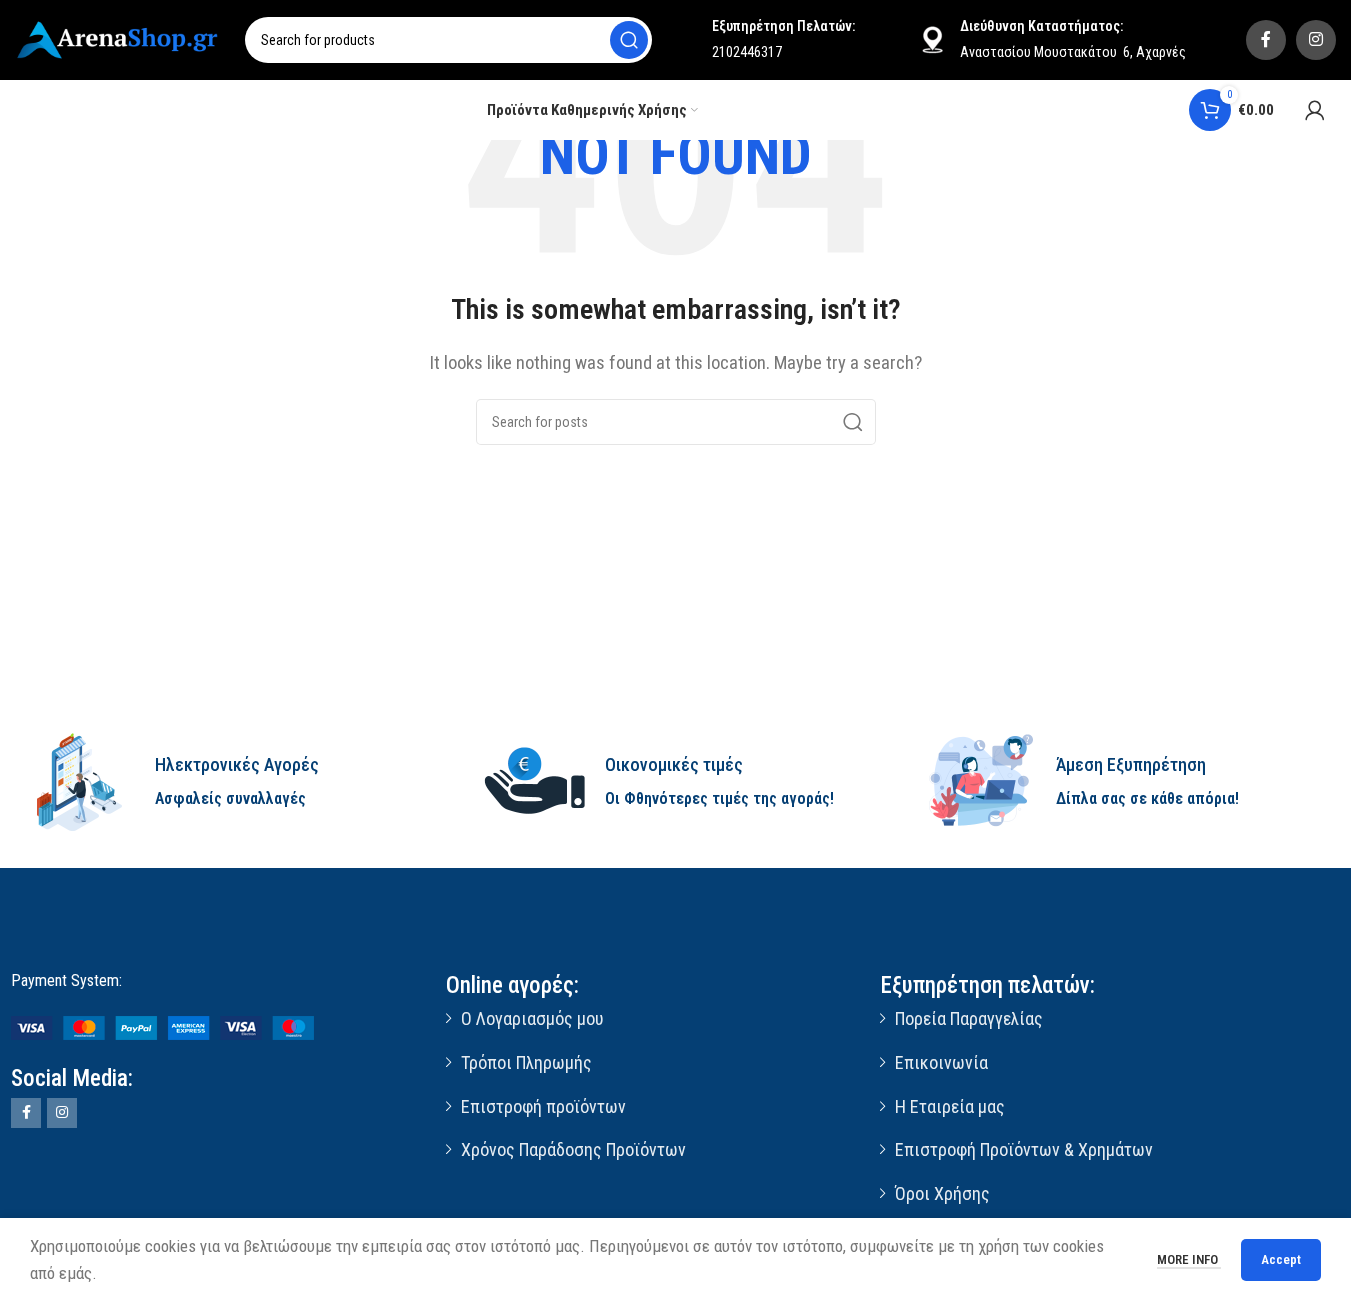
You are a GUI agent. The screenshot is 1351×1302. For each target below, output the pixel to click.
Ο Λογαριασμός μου (532, 1018)
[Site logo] (120, 38)
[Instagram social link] (1316, 40)
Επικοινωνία (941, 1062)
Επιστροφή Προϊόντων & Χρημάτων (1024, 1149)
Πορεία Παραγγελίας (969, 1018)
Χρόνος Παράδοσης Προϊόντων (573, 1149)
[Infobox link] (225, 782)
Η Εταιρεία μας (950, 1106)
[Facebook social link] (1266, 40)
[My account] (1315, 110)
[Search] (629, 40)
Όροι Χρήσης (942, 1193)
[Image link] (162, 1027)
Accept (1281, 1259)
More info (1189, 1259)
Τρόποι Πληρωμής (526, 1062)
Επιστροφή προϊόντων (543, 1106)
